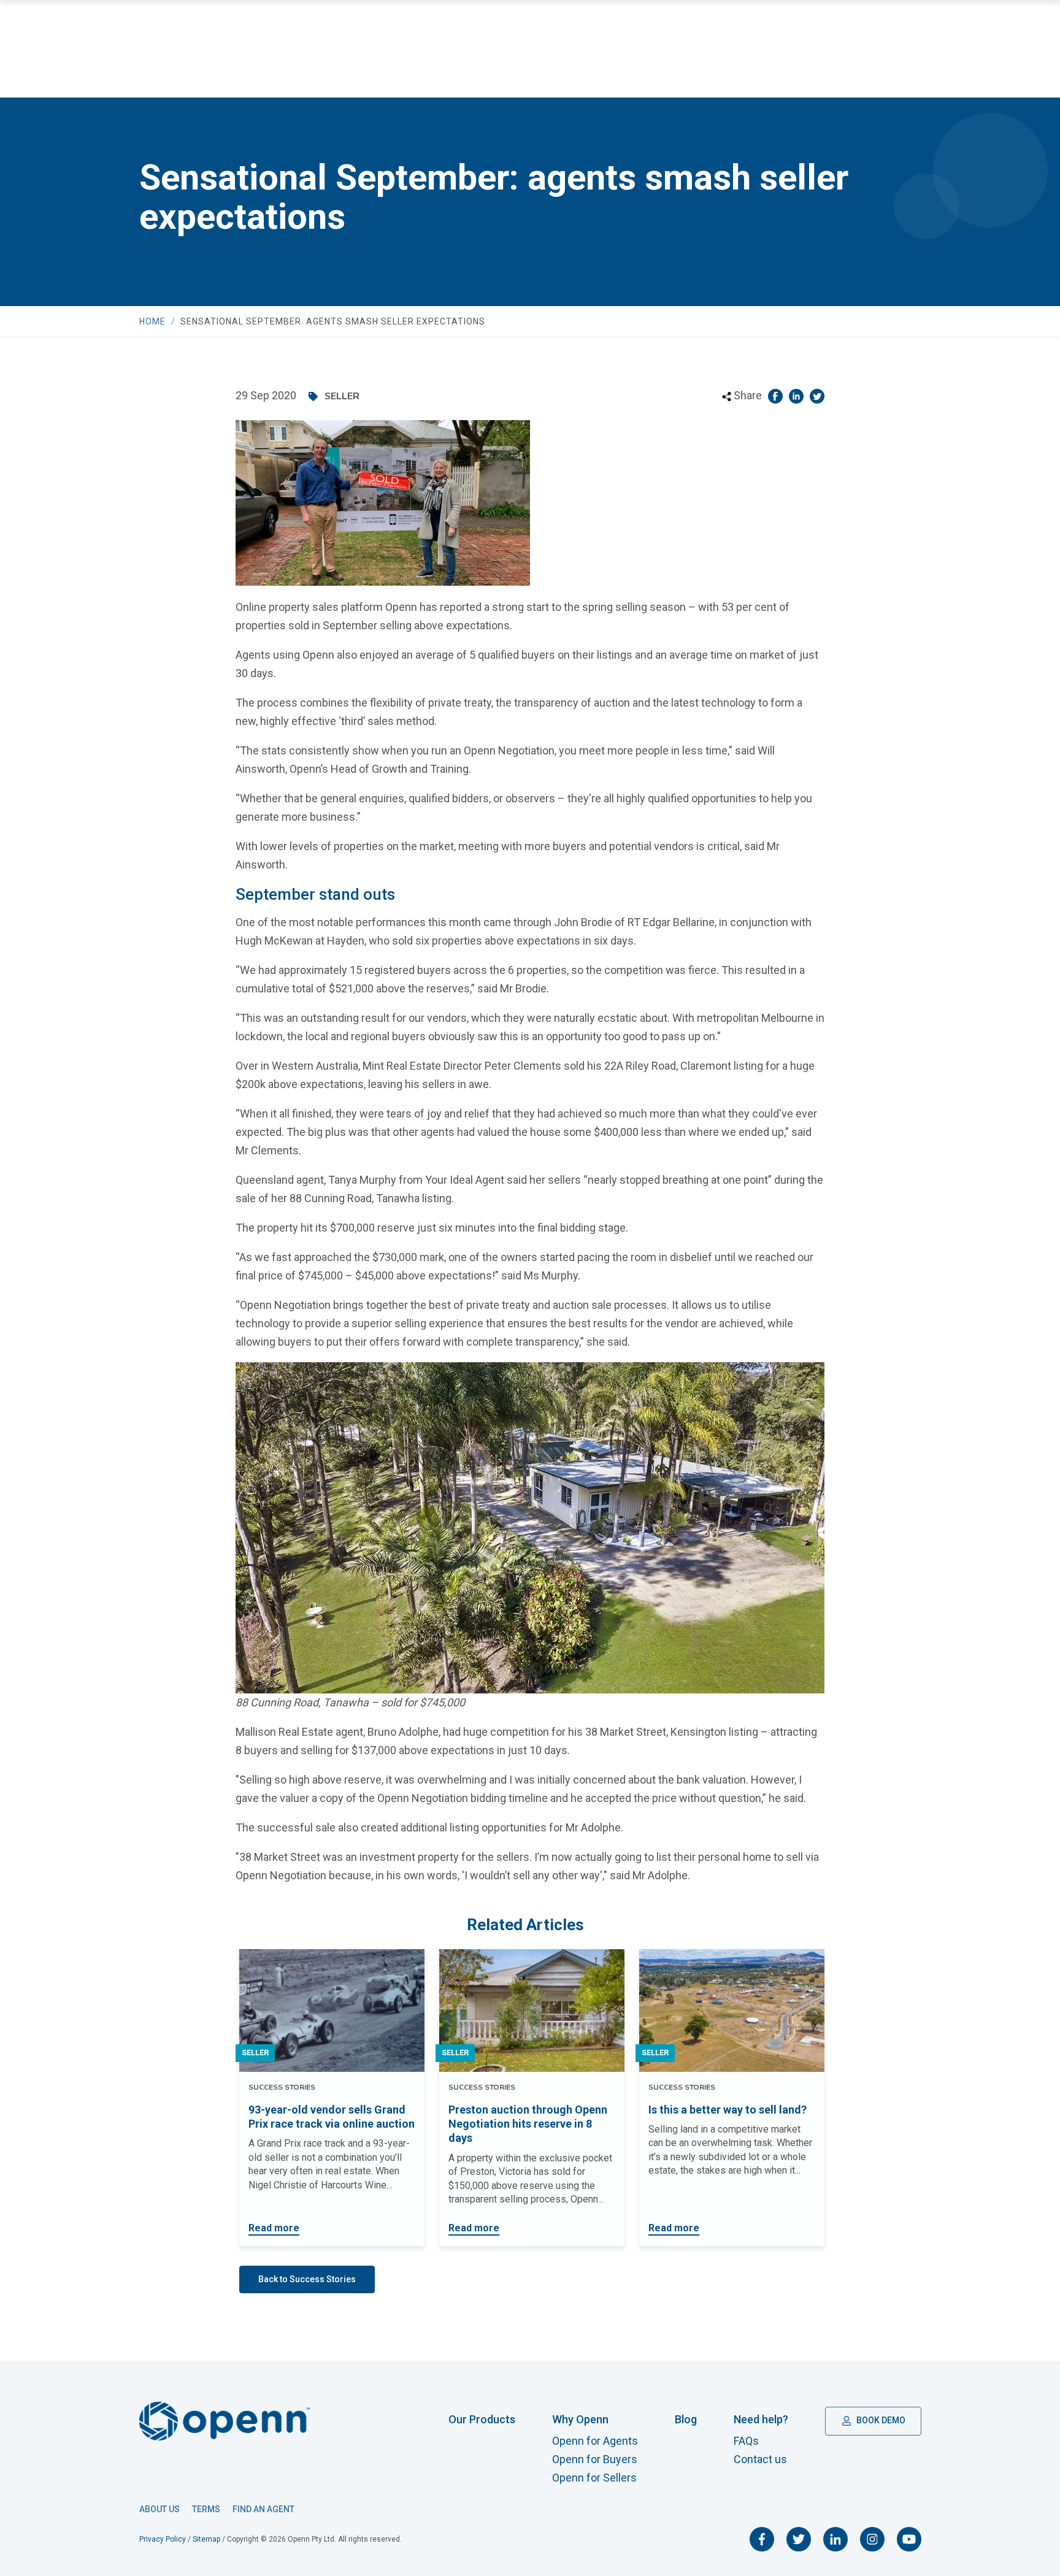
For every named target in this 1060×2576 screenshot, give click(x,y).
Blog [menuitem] (686, 2419)
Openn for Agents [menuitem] (595, 2441)
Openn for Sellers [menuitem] (594, 2478)
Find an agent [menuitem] (263, 2509)
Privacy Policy (163, 2539)
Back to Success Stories (307, 2279)
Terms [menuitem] (206, 2509)
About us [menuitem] (159, 2509)
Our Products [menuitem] (482, 2419)
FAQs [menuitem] (746, 2441)
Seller (255, 2053)
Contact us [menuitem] (760, 2459)
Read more (274, 2228)
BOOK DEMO (880, 2420)
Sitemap (206, 2539)
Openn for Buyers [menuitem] (595, 2459)
